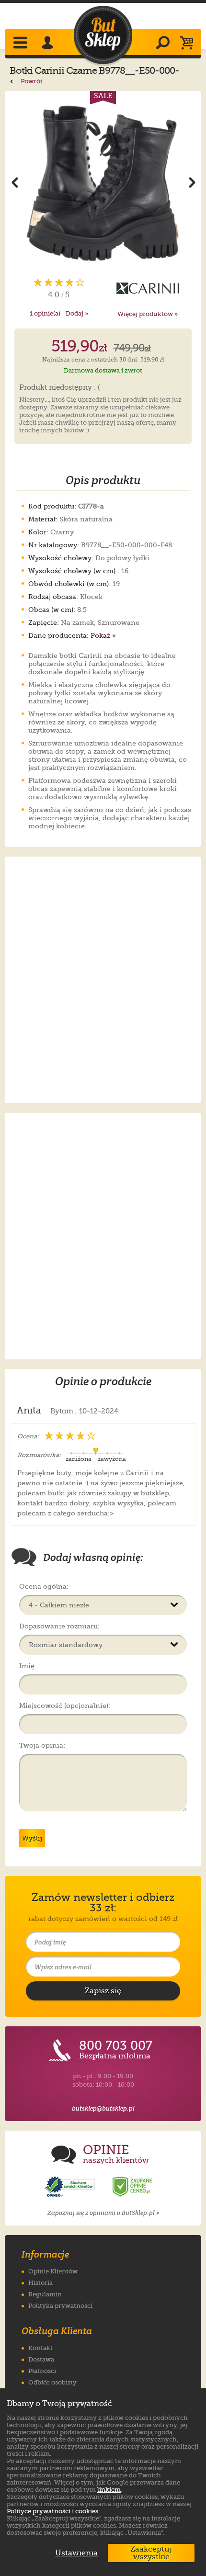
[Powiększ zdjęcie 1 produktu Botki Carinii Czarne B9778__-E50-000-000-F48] (103, 182)
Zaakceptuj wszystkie (151, 2553)
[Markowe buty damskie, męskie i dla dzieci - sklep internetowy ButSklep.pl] (103, 35)
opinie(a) (45, 313)
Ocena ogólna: (44, 1586)
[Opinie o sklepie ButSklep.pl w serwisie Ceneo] (133, 2187)
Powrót (31, 81)
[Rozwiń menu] (21, 44)
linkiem (109, 2490)
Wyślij (32, 1838)
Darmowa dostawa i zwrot (103, 370)
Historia (40, 2283)
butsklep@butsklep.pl (103, 2108)
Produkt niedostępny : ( (60, 388)
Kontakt (40, 2348)
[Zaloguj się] (49, 44)
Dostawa (41, 2359)
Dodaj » (77, 313)
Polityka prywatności (60, 2306)
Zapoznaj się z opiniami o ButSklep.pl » (103, 2213)
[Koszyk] (189, 44)
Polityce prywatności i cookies (52, 2511)
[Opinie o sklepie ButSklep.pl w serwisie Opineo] (71, 2187)
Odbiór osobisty (52, 2382)
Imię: (28, 1666)
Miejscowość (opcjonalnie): (65, 1706)
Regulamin (45, 2294)
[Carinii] (147, 288)
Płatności (42, 2371)
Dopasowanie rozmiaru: (59, 1626)
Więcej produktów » (148, 314)
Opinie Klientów (53, 2271)
